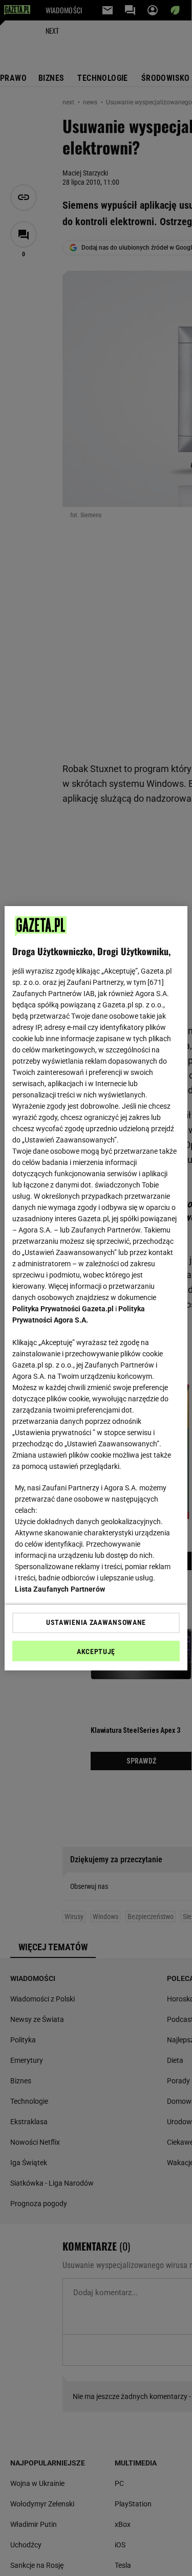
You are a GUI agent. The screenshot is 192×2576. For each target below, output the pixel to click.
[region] (96, 1288)
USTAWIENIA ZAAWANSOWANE (96, 1622)
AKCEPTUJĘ (96, 1652)
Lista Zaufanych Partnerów (60, 1589)
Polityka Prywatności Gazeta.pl (63, 1309)
